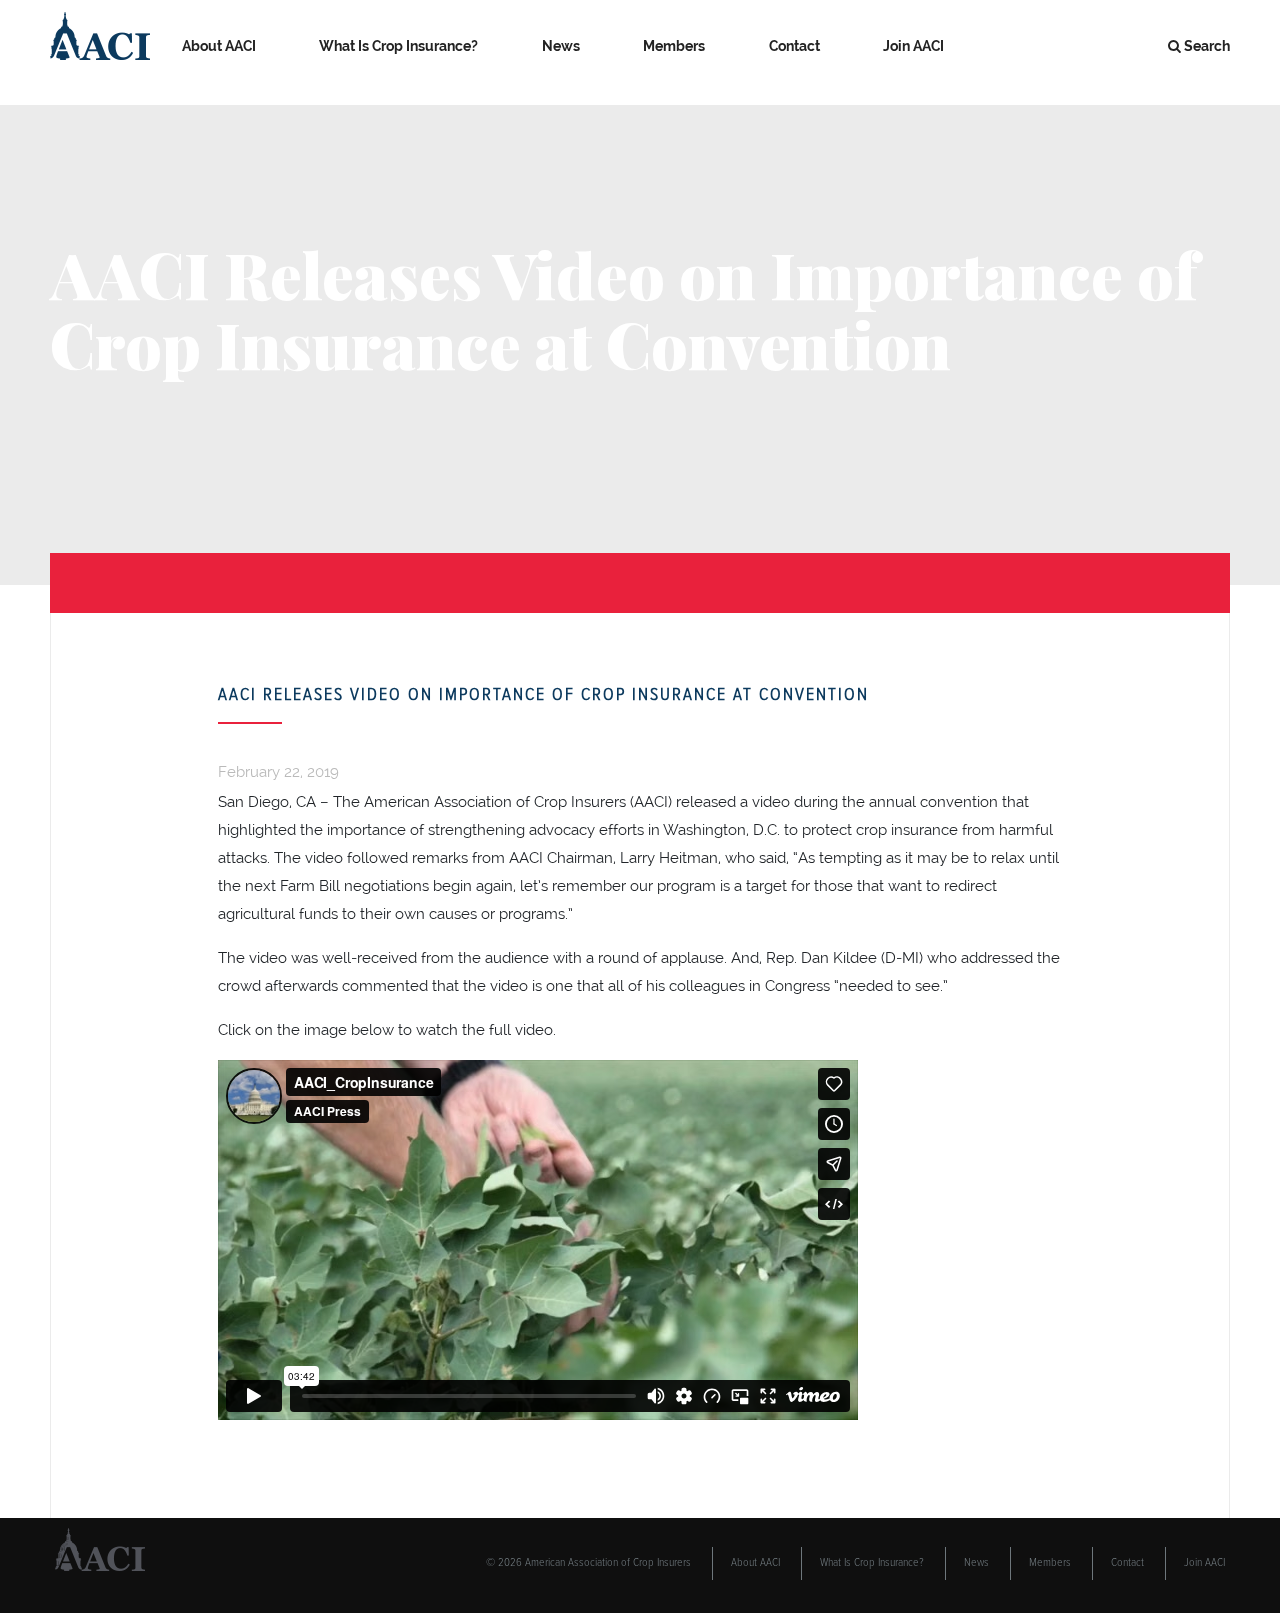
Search (1207, 46)
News (561, 46)
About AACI (219, 46)
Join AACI (913, 46)
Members (674, 46)
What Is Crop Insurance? (398, 46)
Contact (794, 46)
